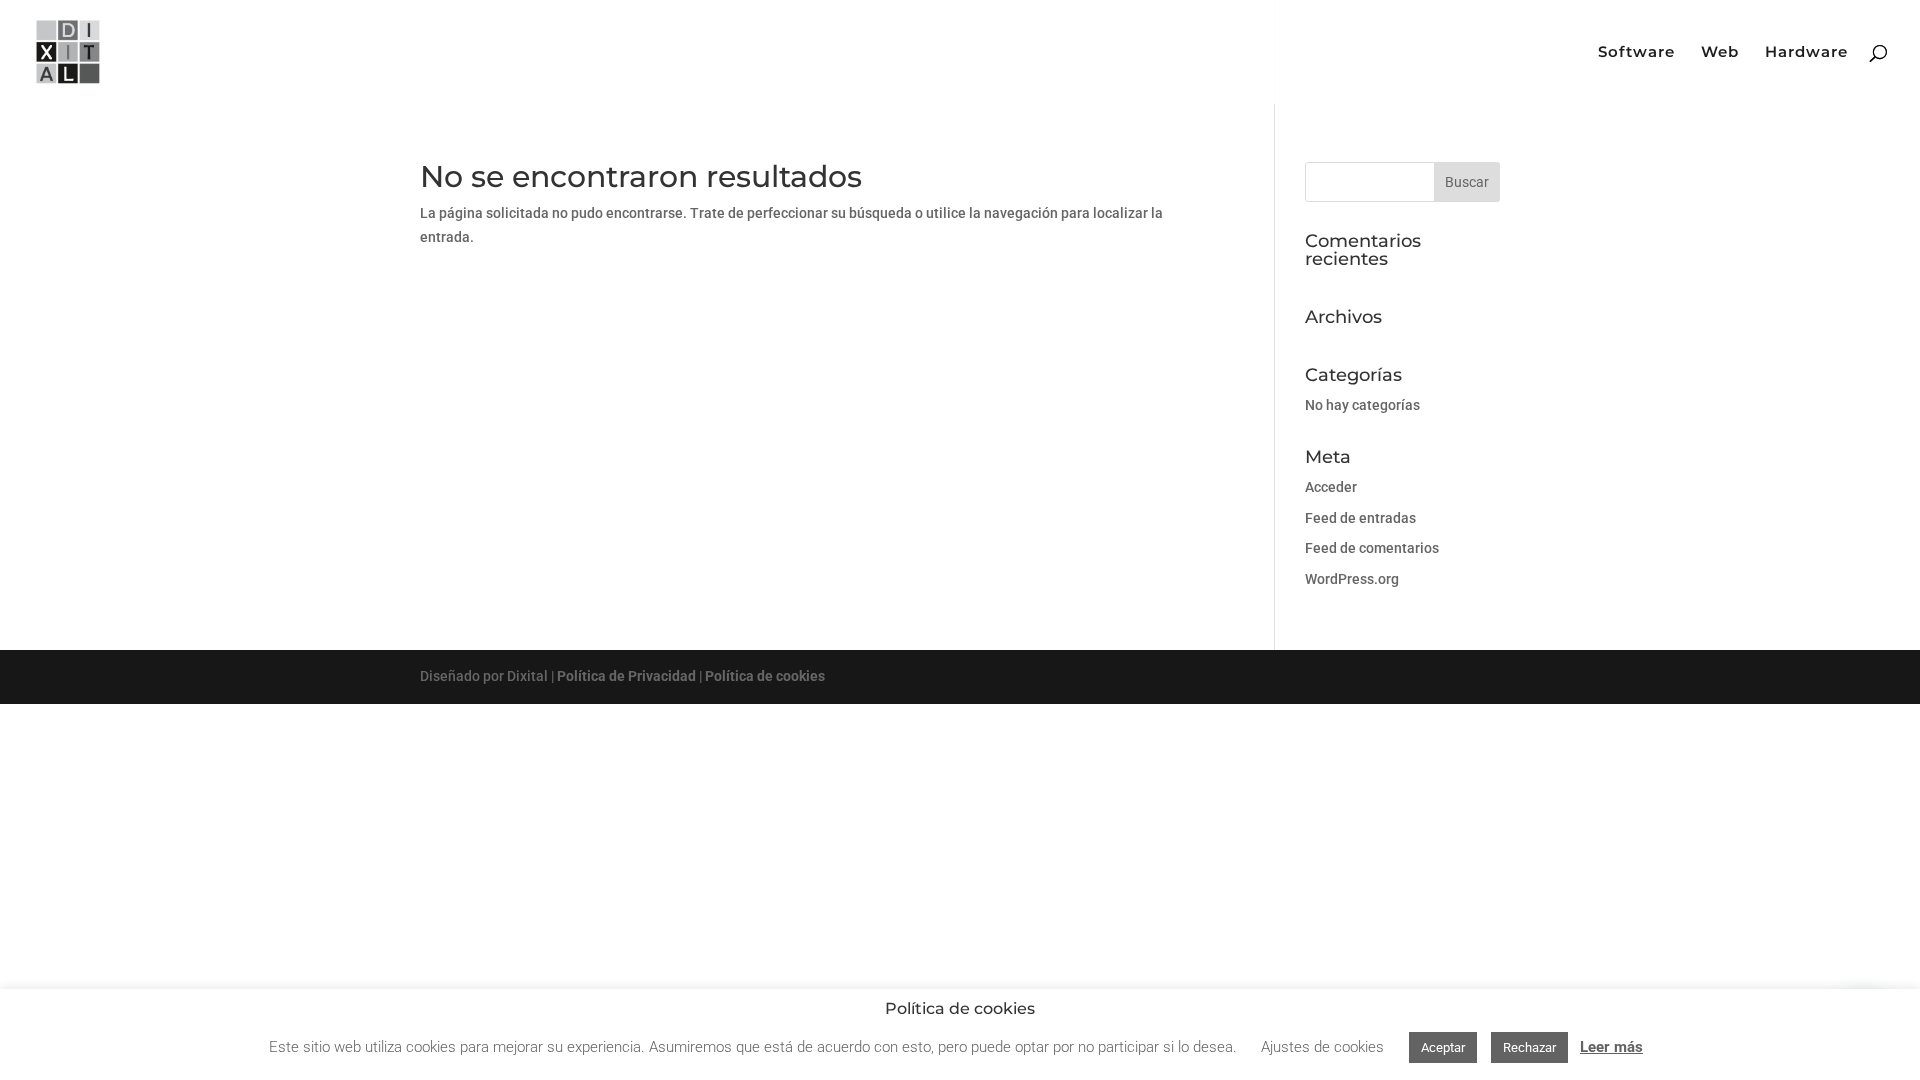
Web (1720, 53)
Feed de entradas (1360, 518)
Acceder (1331, 487)
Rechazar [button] (1529, 1047)
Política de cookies (765, 676)
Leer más (1611, 1047)
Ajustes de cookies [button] (1322, 1047)
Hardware (1806, 53)
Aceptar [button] (1443, 1047)
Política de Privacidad (626, 676)
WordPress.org (1352, 579)
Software (1636, 53)
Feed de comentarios (1372, 548)
